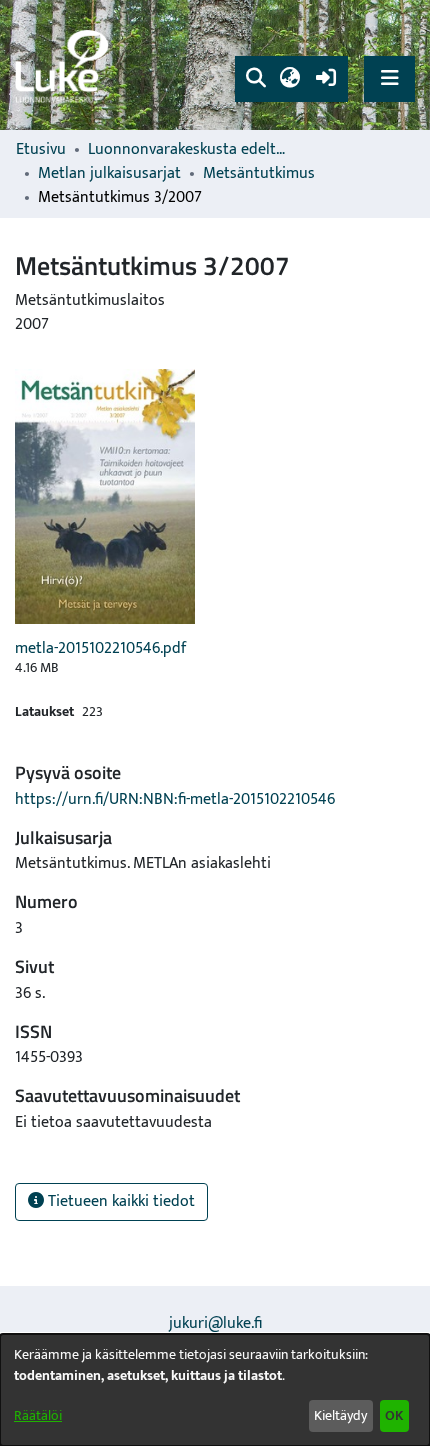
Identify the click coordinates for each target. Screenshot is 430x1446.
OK (394, 1415)
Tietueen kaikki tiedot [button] (119, 1201)
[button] (255, 79)
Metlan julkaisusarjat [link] (109, 174)
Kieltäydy (340, 1415)
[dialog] (215, 1390)
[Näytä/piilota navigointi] (389, 78)
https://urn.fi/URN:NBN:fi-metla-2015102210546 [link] (175, 799)
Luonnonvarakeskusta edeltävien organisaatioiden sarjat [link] (188, 150)
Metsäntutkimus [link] (259, 174)
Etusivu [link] (41, 150)
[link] (65, 65)
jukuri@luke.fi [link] (215, 1323)
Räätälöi (38, 1415)
